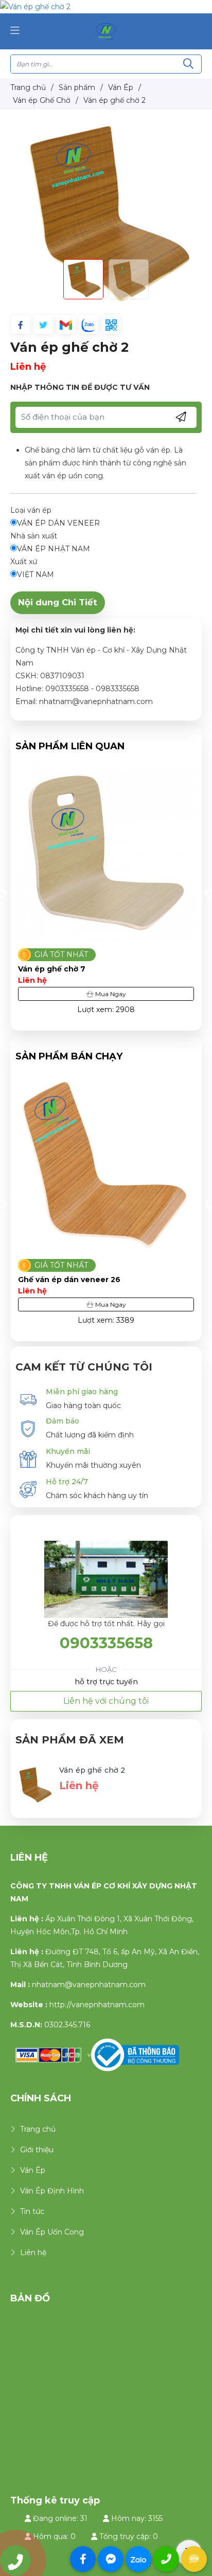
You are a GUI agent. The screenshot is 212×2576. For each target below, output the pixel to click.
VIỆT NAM (36, 574)
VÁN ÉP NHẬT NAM (54, 549)
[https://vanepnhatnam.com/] (106, 31)
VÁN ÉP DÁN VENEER (58, 523)
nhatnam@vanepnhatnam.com (89, 1985)
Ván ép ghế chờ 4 (52, 969)
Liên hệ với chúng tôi (106, 1701)
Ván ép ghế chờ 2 (92, 1770)
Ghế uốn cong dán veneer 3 (72, 1280)
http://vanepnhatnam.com (97, 2005)
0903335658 (106, 1643)
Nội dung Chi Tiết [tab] (58, 602)
